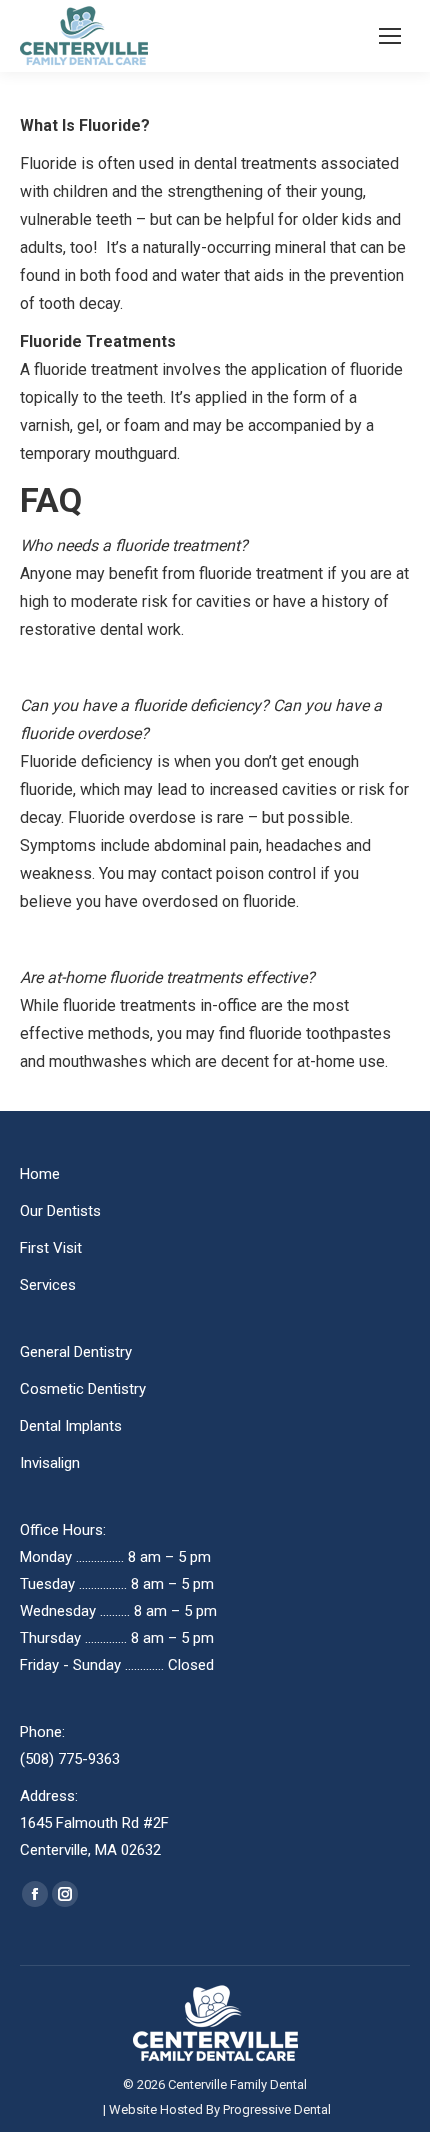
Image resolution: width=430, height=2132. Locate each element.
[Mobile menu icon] (390, 36)
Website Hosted (156, 2109)
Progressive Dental (277, 2109)
